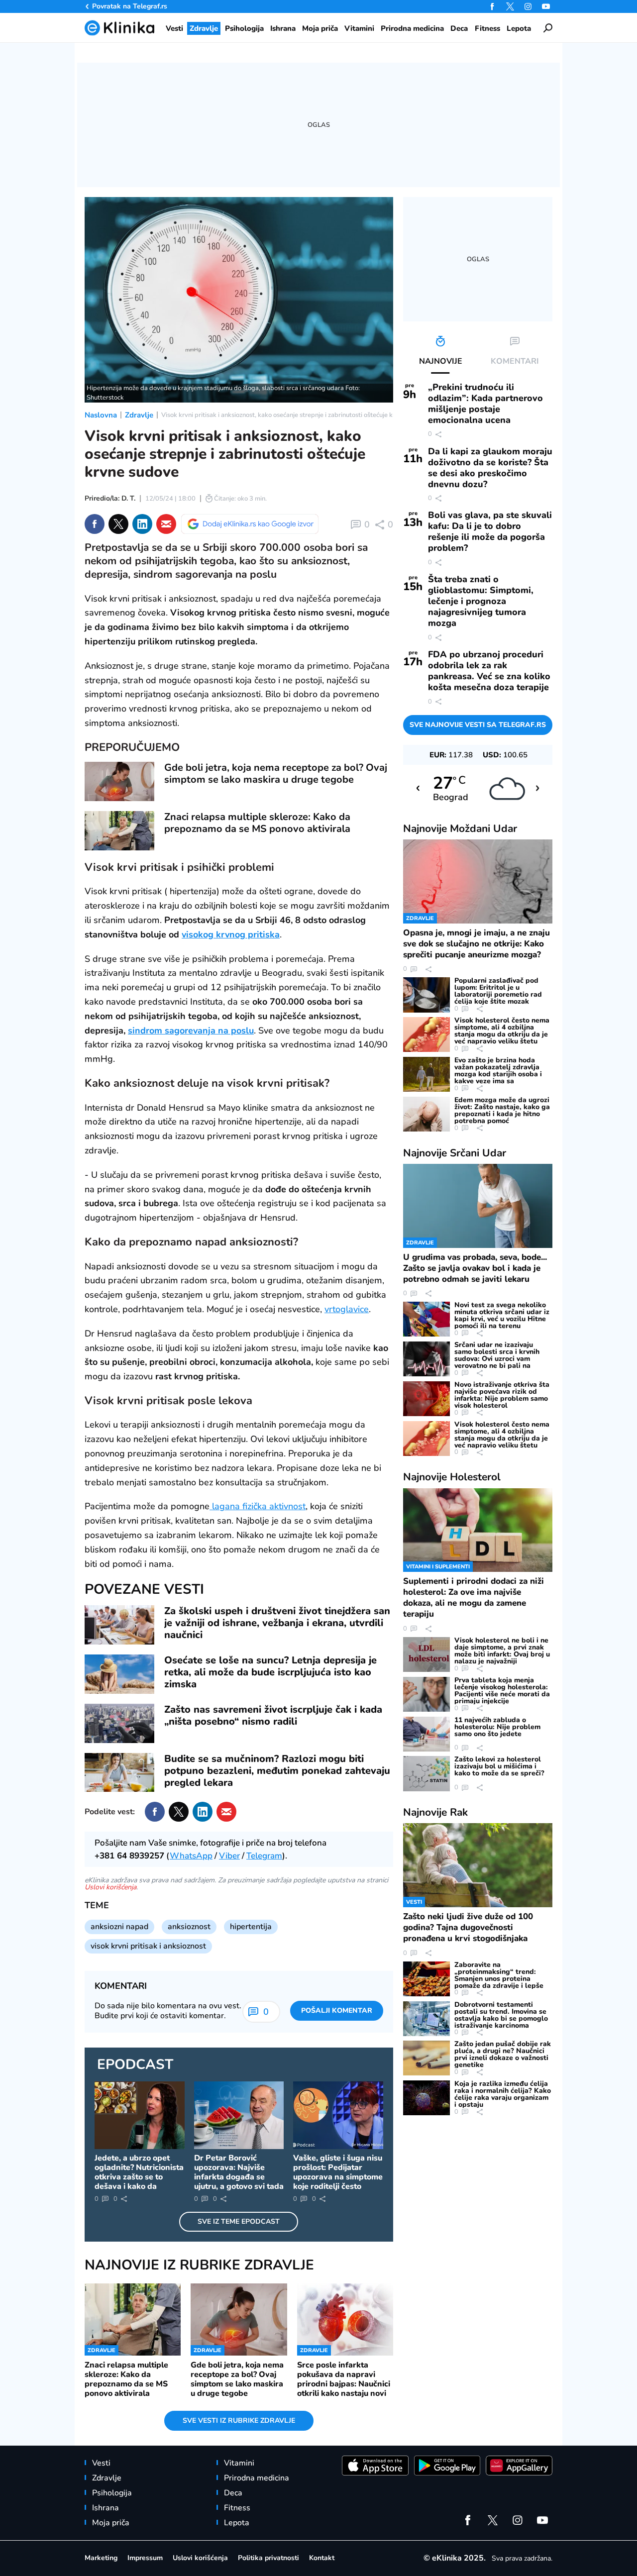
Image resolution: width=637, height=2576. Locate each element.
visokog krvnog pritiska (231, 934)
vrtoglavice (347, 1309)
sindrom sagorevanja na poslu (191, 1030)
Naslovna (101, 415)
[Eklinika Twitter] (510, 6)
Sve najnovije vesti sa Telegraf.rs (478, 725)
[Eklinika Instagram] (528, 6)
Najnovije (460, 828)
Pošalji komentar (337, 2010)
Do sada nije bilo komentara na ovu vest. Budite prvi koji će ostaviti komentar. (168, 2011)
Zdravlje (139, 415)
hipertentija (251, 1927)
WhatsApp (191, 1856)
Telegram (264, 1856)
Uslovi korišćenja (110, 1887)
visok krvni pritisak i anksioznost (148, 1946)
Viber (229, 1856)
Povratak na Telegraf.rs (130, 6)
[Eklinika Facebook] (492, 6)
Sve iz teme (239, 2221)
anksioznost (189, 1927)
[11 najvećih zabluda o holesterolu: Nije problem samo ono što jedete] (426, 1734)
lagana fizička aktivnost (258, 1506)
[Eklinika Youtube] (546, 6)
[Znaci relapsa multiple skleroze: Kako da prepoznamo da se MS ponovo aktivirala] (119, 831)
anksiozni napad (119, 1927)
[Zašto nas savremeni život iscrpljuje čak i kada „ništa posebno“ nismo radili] (119, 1723)
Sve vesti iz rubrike (239, 2421)
